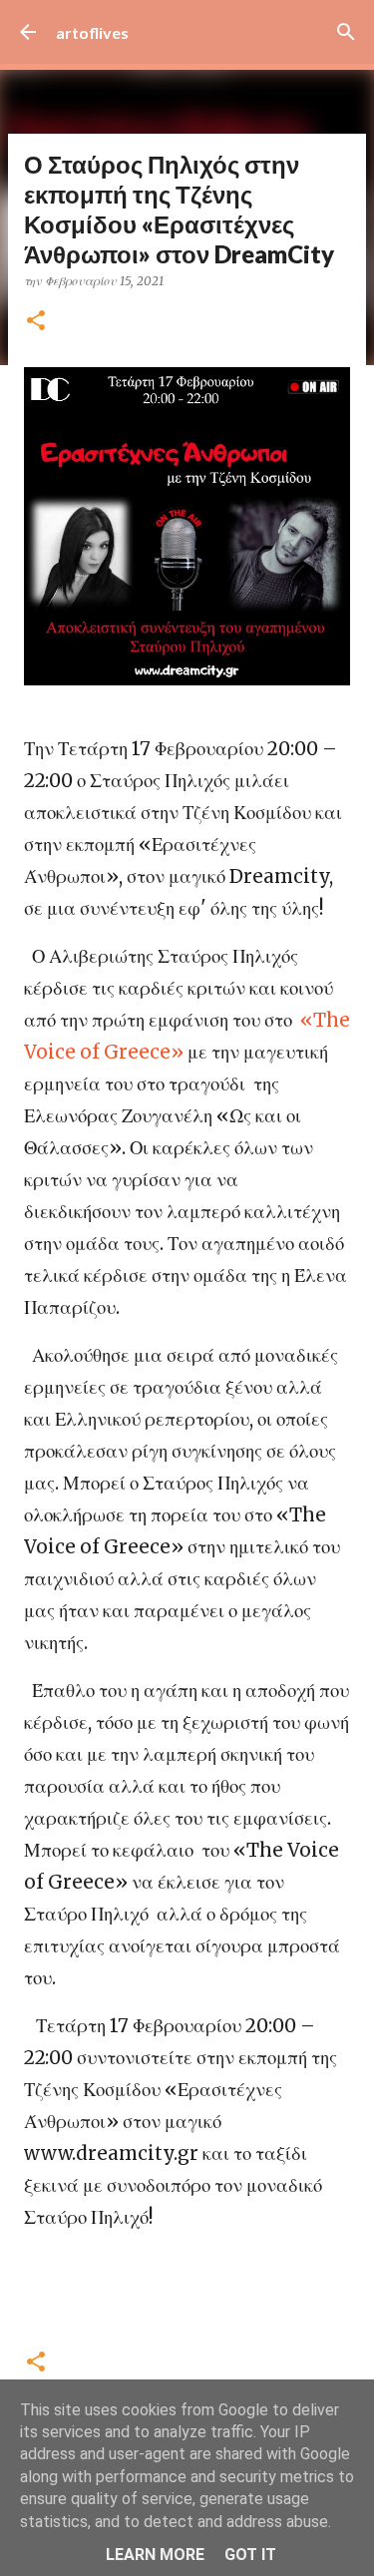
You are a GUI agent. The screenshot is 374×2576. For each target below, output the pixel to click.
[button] (36, 322)
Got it (250, 2555)
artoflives (92, 32)
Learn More (155, 2555)
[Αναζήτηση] (346, 32)
